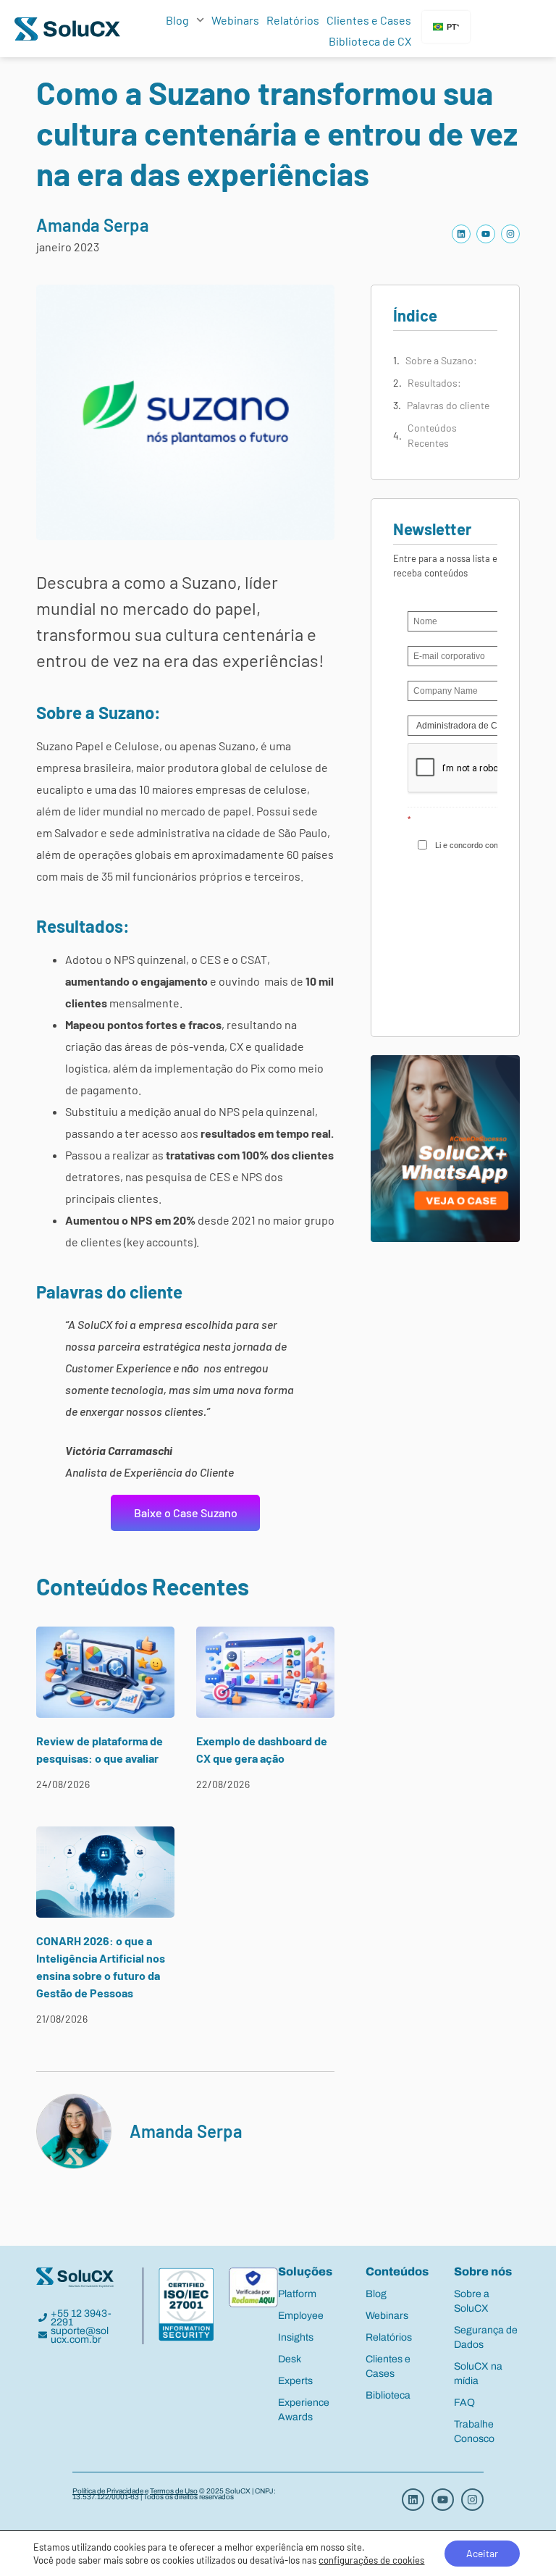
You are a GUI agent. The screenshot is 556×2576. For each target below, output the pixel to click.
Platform (297, 2294)
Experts (295, 2381)
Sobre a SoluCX (472, 2301)
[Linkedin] (461, 234)
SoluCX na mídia (478, 2374)
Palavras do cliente (448, 405)
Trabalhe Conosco (474, 2432)
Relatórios (293, 20)
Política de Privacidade (108, 2491)
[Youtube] (486, 234)
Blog (177, 20)
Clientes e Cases (369, 20)
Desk (290, 2359)
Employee (301, 2316)
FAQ (464, 2403)
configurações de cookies (371, 2560)
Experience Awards (304, 2410)
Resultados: (434, 383)
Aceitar (482, 2553)
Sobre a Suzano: (441, 360)
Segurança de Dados (486, 2337)
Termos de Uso (174, 2491)
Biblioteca (388, 2395)
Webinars (235, 20)
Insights (296, 2337)
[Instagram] (510, 234)
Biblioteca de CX (370, 41)
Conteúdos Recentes (432, 435)
